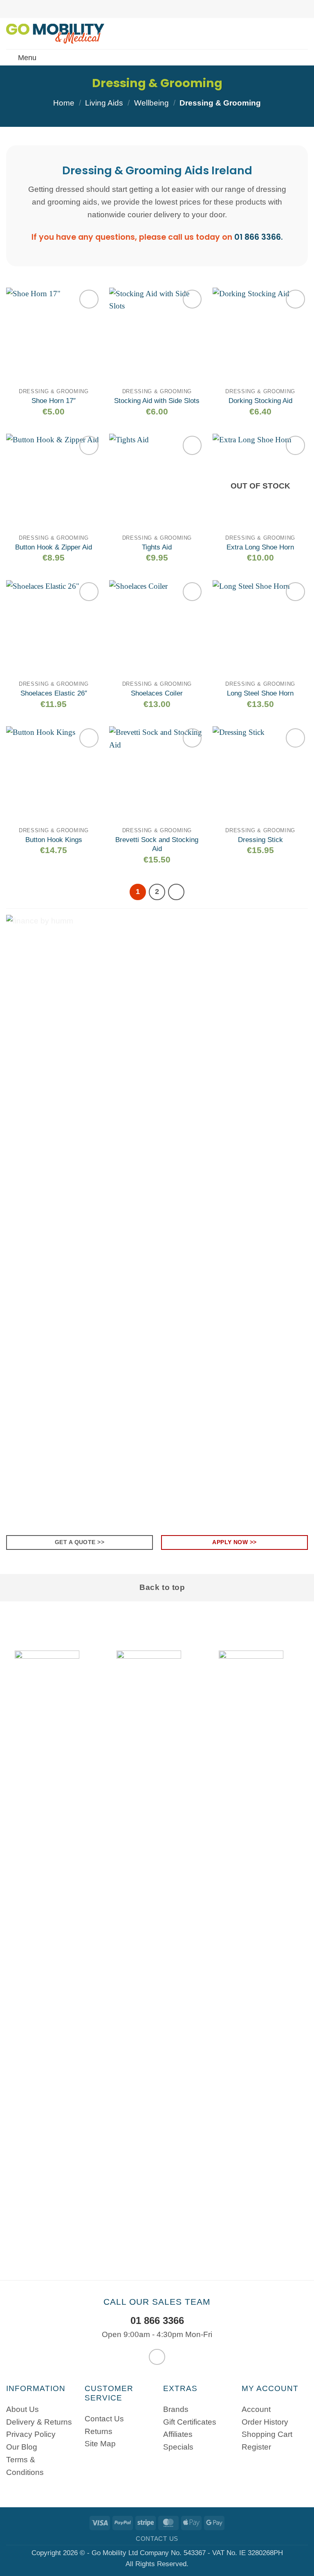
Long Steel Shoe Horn (260, 693)
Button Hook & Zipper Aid (54, 547)
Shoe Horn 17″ (54, 401)
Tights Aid (157, 547)
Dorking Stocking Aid (260, 401)
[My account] (290, 34)
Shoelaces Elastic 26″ (54, 693)
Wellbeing (151, 103)
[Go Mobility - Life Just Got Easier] (58, 34)
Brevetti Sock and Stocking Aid (157, 844)
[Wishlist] (276, 34)
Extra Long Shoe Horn (260, 547)
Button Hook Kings (54, 840)
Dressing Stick (260, 840)
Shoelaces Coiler (157, 693)
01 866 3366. (259, 237)
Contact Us (157, 2539)
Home (64, 103)
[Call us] (157, 2357)
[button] (304, 34)
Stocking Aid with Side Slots (157, 401)
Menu (27, 58)
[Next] (176, 892)
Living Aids (104, 103)
